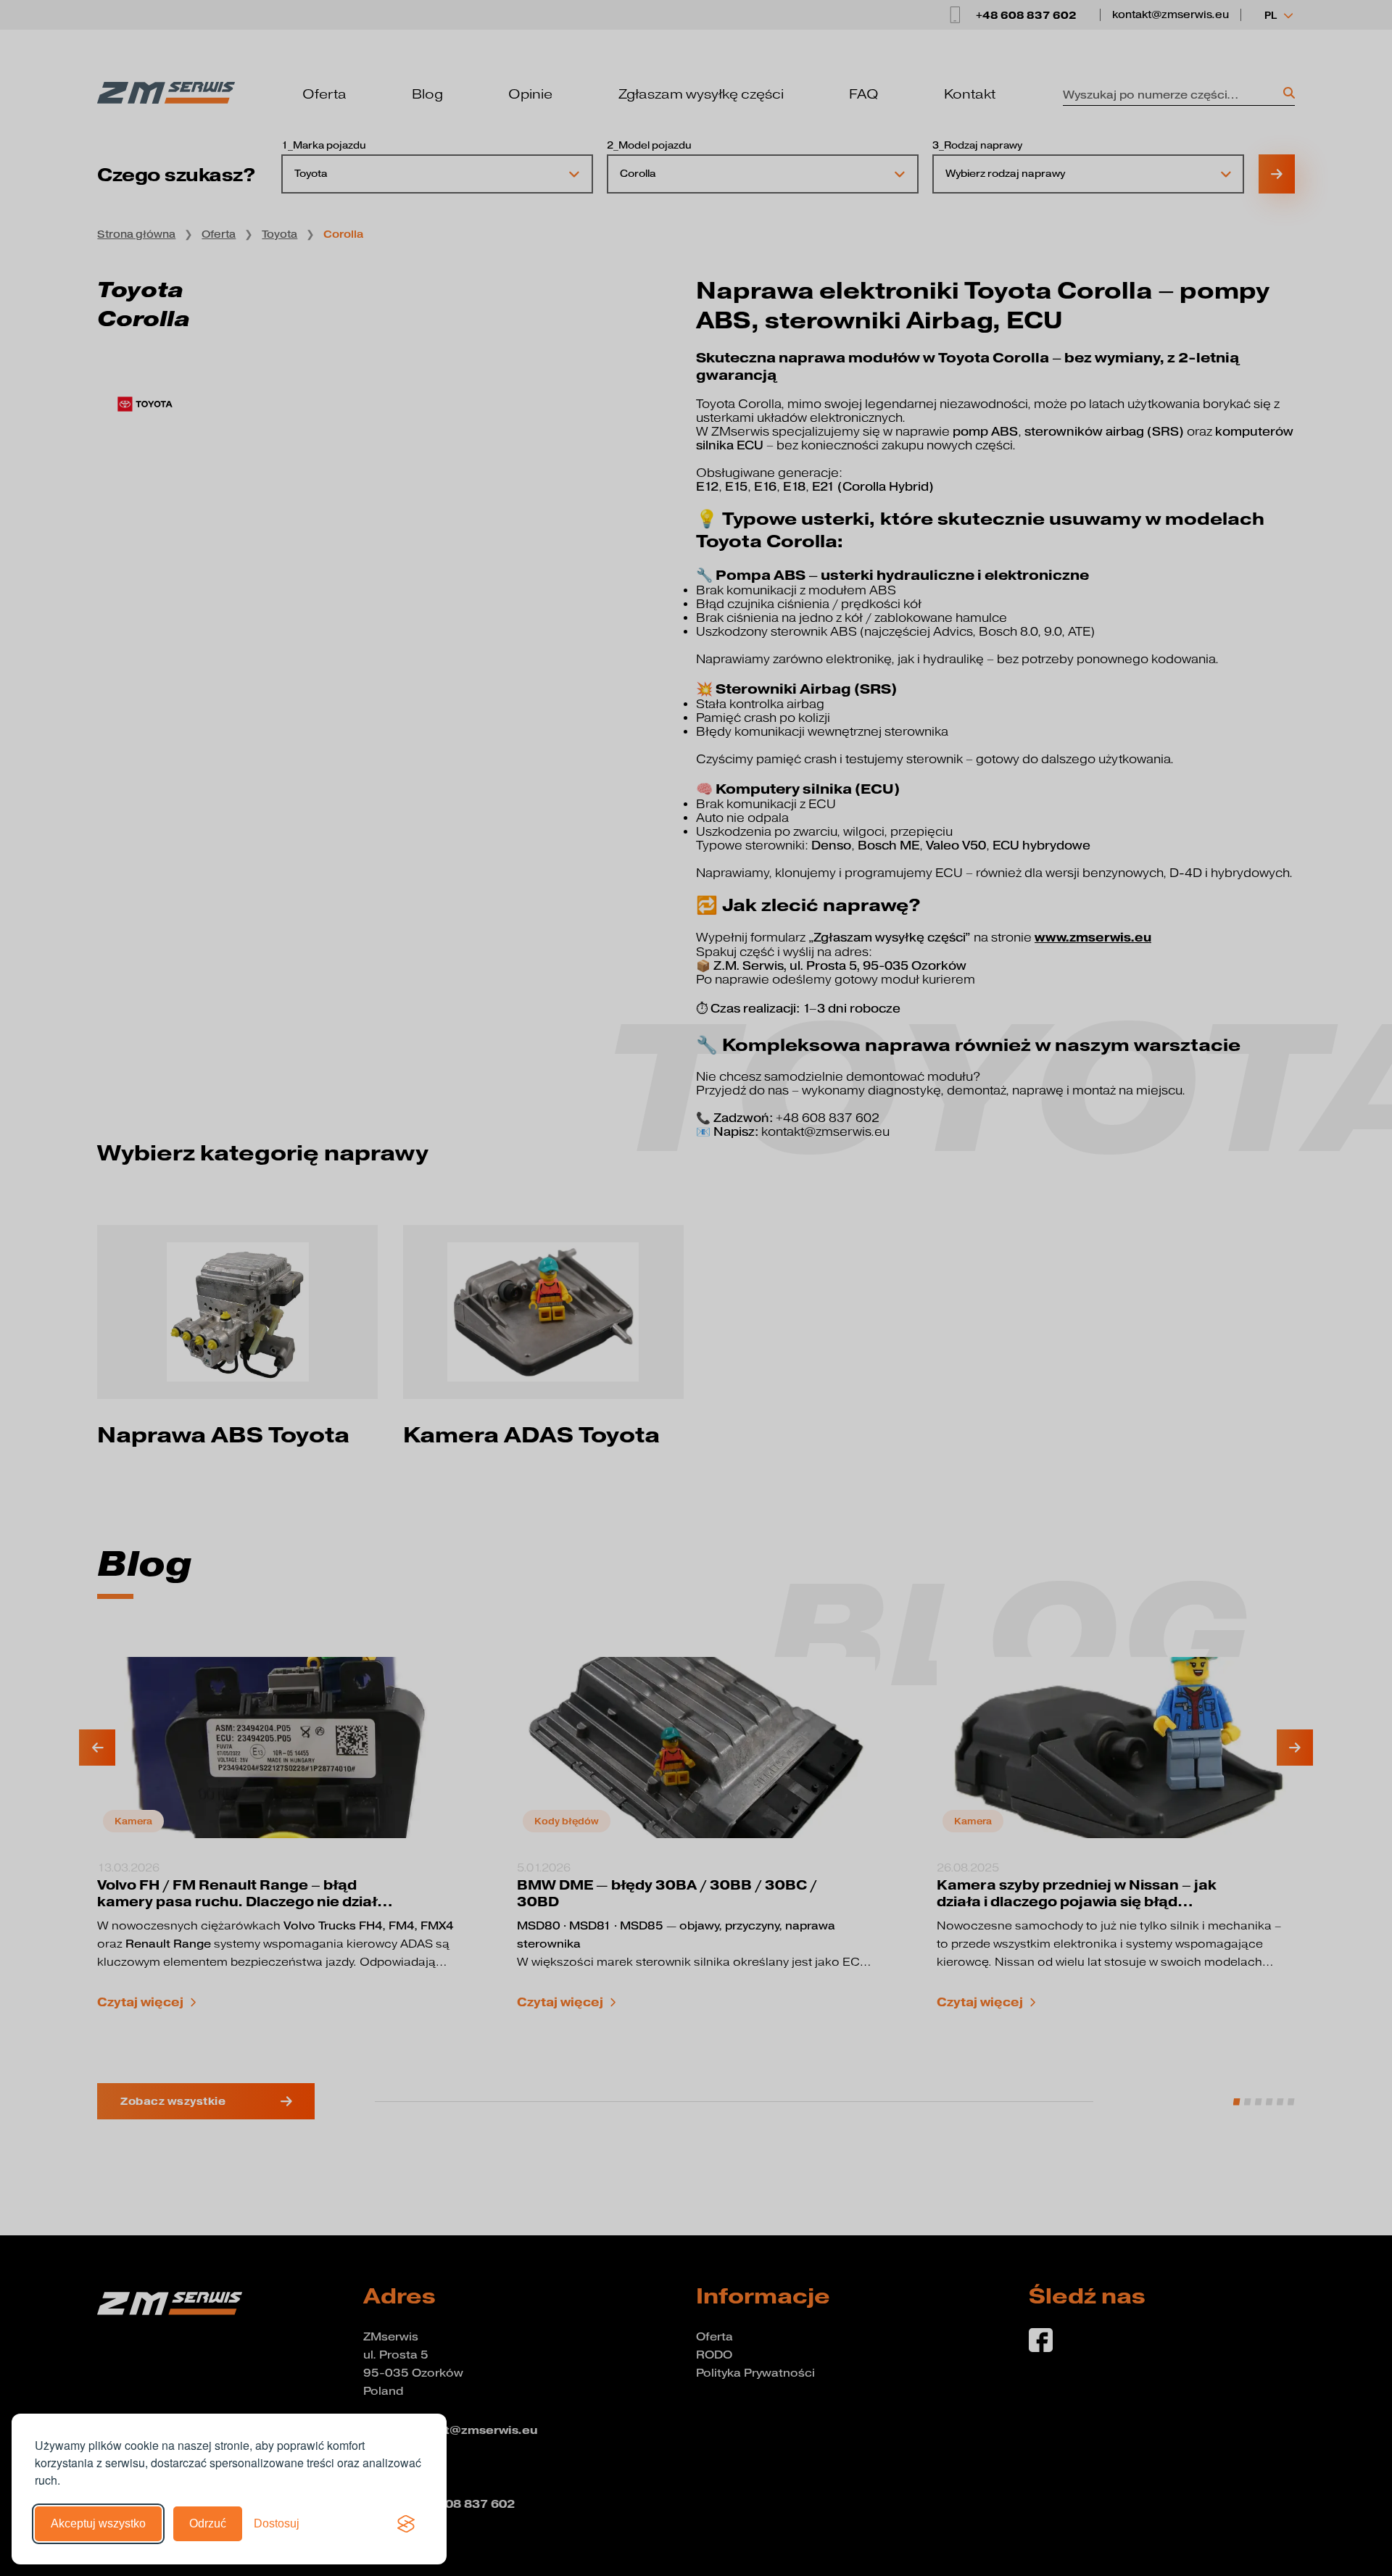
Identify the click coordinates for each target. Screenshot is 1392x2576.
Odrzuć (208, 2523)
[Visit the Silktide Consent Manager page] (406, 2524)
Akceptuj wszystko (98, 2523)
